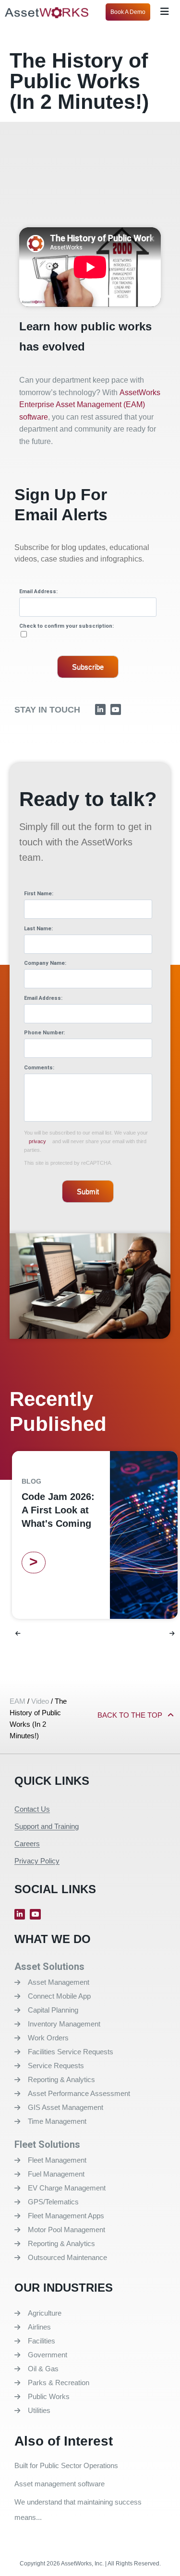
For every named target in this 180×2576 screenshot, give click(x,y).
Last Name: (38, 929)
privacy (37, 1141)
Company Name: (45, 963)
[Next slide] (172, 1634)
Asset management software (60, 2484)
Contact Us (32, 1809)
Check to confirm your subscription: (66, 626)
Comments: (39, 1068)
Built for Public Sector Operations (66, 2465)
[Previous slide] (18, 1634)
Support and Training (47, 1826)
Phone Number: (44, 1033)
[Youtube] (116, 709)
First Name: (39, 894)
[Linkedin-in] (100, 709)
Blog (31, 1481)
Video (40, 1701)
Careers (27, 1844)
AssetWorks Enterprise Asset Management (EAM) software (90, 405)
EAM (18, 1701)
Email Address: (38, 591)
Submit (88, 1191)
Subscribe (88, 667)
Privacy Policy (37, 1861)
